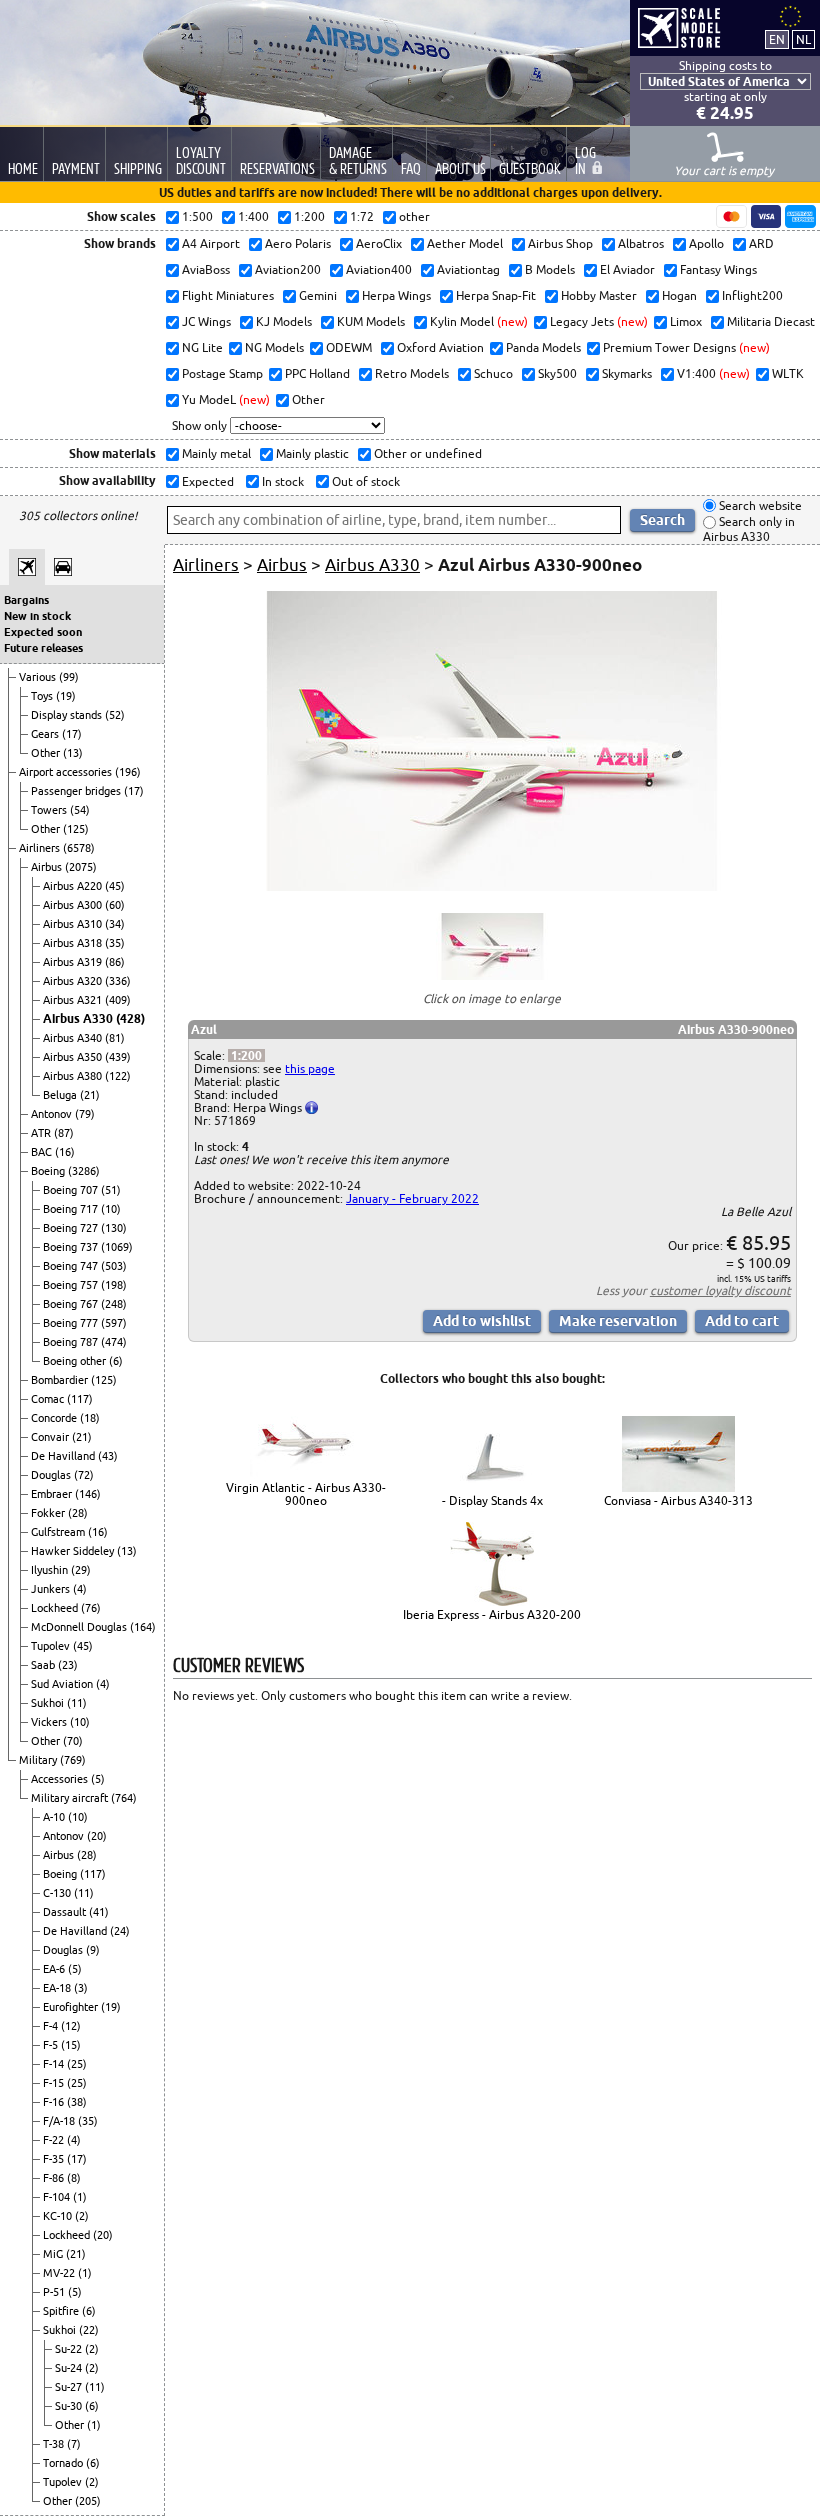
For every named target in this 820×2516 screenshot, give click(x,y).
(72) (84, 1475)
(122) (118, 1076)
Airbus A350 (74, 1057)
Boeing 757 (72, 1285)
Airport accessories (67, 772)
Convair (51, 1437)
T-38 (55, 2444)
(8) (74, 2178)
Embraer (53, 1494)
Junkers (52, 1589)
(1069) (117, 1247)
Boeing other (76, 1361)
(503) (114, 1266)
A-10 (55, 1817)
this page (310, 1068)
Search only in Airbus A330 (749, 529)
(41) (99, 1912)
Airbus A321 (74, 1000)
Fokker (49, 1513)
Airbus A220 (74, 886)
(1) (80, 2197)
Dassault (66, 1912)
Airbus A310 (74, 924)
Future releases (43, 648)
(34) (115, 924)
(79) (85, 1114)
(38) (77, 2102)
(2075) (81, 867)
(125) (76, 829)
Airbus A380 (74, 1076)
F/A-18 (60, 2121)
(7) (74, 2444)
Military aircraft (71, 1798)
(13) (73, 753)
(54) (80, 810)
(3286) (84, 1171)
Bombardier (61, 1380)
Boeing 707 (72, 1190)
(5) (98, 1779)
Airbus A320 (74, 981)
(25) (77, 2064)
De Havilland (64, 1456)
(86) (115, 962)
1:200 (246, 1055)
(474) (114, 1342)
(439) (118, 1057)
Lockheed (56, 1608)
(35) (115, 943)
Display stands (68, 715)
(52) (115, 715)
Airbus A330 (79, 1018)
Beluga (61, 1095)
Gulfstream (59, 1532)
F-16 (55, 2102)
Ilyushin (51, 1570)
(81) (115, 1038)
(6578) (79, 848)
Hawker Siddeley (74, 1551)
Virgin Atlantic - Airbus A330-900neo (306, 1494)
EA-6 (55, 1969)
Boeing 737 (72, 1247)
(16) (65, 1152)
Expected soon (43, 632)
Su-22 (70, 2349)
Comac (49, 1399)
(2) (82, 2216)
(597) (114, 1323)
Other (47, 753)
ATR (42, 1133)
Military (39, 1760)
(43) (108, 1456)
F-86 (55, 2178)
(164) (143, 1627)
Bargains (26, 600)
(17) (72, 734)
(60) (115, 905)
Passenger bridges (77, 791)
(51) (111, 1190)
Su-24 (70, 2368)
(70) (73, 1741)
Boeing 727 (72, 1228)
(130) (114, 1228)
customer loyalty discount (720, 1290)
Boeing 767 (72, 1304)
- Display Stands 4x (492, 1500)
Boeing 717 (72, 1209)
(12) (71, 2026)
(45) (115, 886)
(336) (118, 981)
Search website (759, 505)
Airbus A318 (74, 943)
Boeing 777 (72, 1323)
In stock (281, 481)
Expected (206, 481)
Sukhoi (49, 1703)
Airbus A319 (74, 962)
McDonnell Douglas (80, 1627)
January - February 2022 (412, 1198)
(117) (80, 1399)
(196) (128, 772)
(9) (93, 1950)
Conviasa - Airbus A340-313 (678, 1500)
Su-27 (70, 2387)
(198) (114, 1285)
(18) (90, 1418)
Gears (46, 734)
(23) (68, 1665)
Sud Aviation (63, 1684)
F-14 (55, 2064)
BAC (43, 1152)
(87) (64, 1133)
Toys (43, 696)
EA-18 (58, 1988)
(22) (89, 2330)
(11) (77, 1703)
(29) (81, 1570)
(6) (116, 1361)
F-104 (58, 2197)
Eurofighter (72, 2007)
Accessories (61, 1779)
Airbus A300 (74, 905)
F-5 (52, 2045)
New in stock (37, 616)
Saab (44, 1665)
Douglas (52, 1475)
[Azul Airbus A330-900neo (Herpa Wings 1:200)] (492, 886)
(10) (111, 1209)
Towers (50, 810)
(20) (97, 1836)
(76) (91, 1608)
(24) (120, 1931)
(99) (69, 677)
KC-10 (59, 2216)
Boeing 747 (72, 1266)
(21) (90, 1095)
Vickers (50, 1722)
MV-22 (60, 2273)
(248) (114, 1304)
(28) (78, 1513)
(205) (88, 2501)
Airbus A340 (74, 1038)
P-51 (55, 2292)
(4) (80, 1589)
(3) (81, 1988)
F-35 (55, 2159)
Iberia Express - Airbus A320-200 (492, 1614)
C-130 (58, 1893)
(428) (130, 1018)
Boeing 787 (72, 1342)
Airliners (41, 848)
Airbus (48, 867)
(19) (66, 696)
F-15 (55, 2083)
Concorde (55, 1418)
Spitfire (62, 2311)
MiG (54, 2254)
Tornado (64, 2463)
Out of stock (364, 481)
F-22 (55, 2140)
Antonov (53, 1114)
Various (39, 677)
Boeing (49, 1171)
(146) (88, 1494)
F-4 (52, 2026)
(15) (71, 2045)
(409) (118, 1000)
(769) (73, 1760)
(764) (124, 1798)
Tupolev (52, 1646)
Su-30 (70, 2406)
